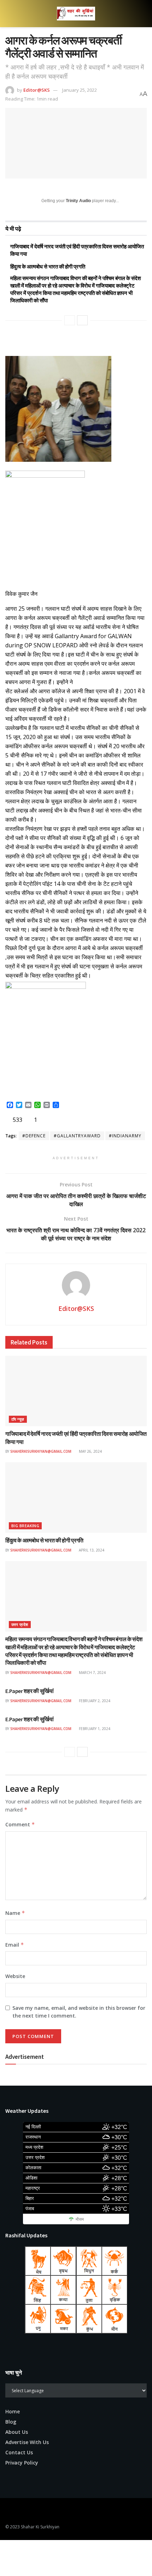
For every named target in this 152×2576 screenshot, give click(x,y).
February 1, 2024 (94, 1729)
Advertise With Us (27, 2442)
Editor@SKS (37, 90)
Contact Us (19, 2452)
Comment (20, 1824)
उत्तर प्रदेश (20, 1624)
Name (15, 1913)
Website (15, 1976)
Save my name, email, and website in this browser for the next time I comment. (79, 2012)
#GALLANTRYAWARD (77, 1136)
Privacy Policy (22, 2463)
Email (15, 1945)
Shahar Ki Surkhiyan (40, 2527)
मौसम (80, 2219)
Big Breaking (25, 1526)
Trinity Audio (78, 201)
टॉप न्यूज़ (18, 1419)
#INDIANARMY (125, 1136)
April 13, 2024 (91, 1550)
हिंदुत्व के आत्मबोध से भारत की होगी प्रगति (48, 267)
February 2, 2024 (94, 1701)
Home (13, 2411)
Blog (11, 2422)
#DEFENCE (34, 1136)
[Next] (82, 320)
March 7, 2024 (92, 1673)
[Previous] (70, 320)
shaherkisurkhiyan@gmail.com (41, 1451)
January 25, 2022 (80, 90)
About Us (17, 2432)
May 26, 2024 (90, 1451)
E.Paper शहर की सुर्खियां (30, 1691)
